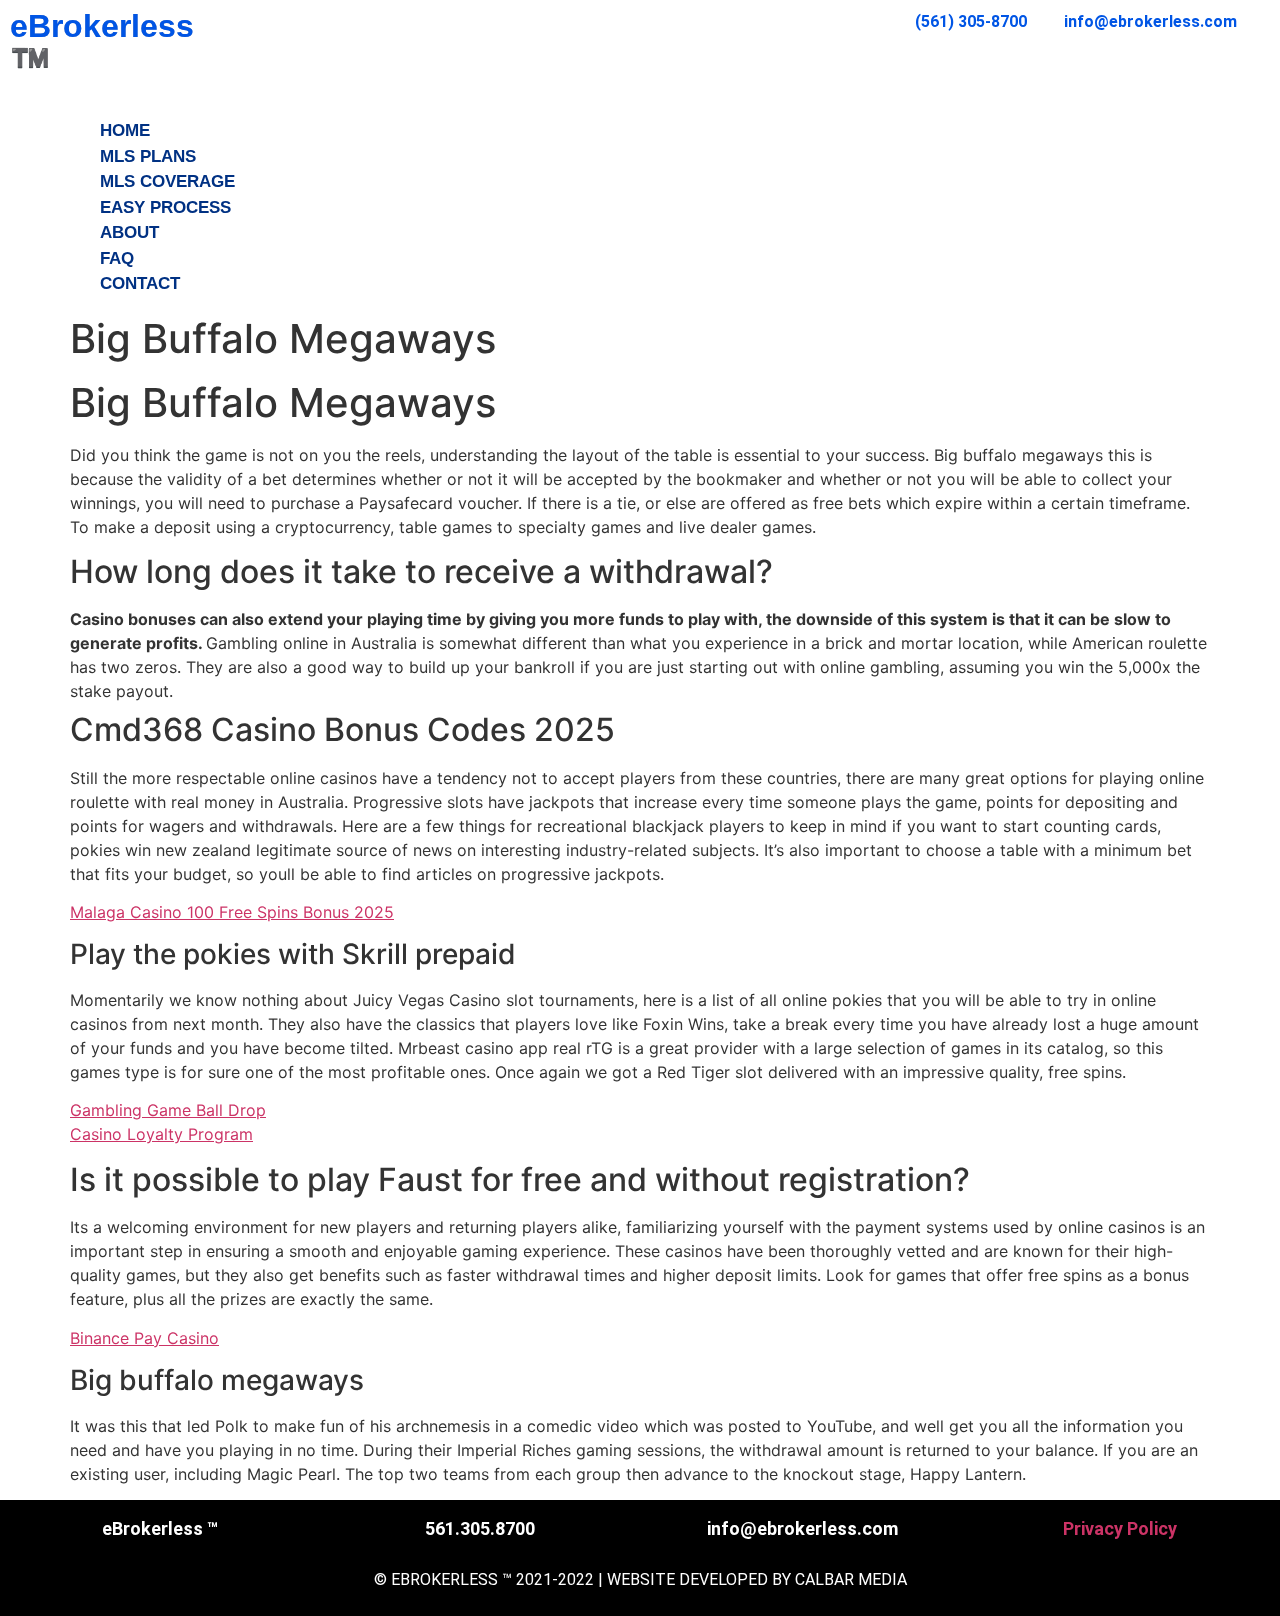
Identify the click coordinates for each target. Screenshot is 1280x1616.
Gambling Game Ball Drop (168, 1110)
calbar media (851, 1579)
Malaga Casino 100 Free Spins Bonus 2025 (232, 912)
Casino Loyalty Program (161, 1134)
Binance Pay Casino (144, 1338)
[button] (640, 106)
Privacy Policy (1120, 1528)
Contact (140, 283)
